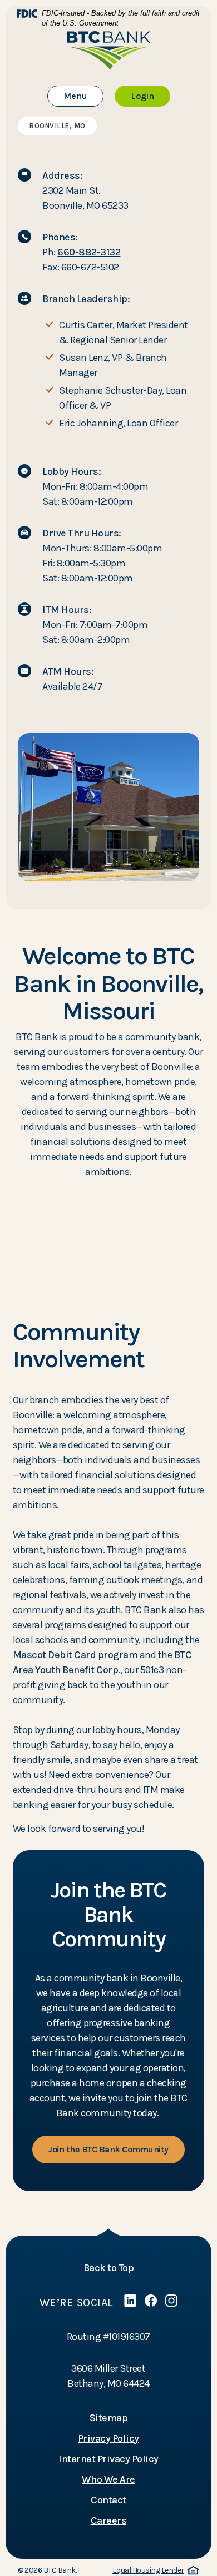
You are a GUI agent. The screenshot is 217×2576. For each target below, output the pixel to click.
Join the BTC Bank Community (108, 2149)
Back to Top (109, 2268)
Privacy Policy (108, 2438)
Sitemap (109, 2418)
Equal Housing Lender (154, 2571)
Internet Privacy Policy (108, 2459)
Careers (109, 2520)
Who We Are (108, 2479)
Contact (108, 2500)
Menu (83, 96)
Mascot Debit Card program (75, 1655)
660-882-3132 (89, 252)
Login (151, 96)
